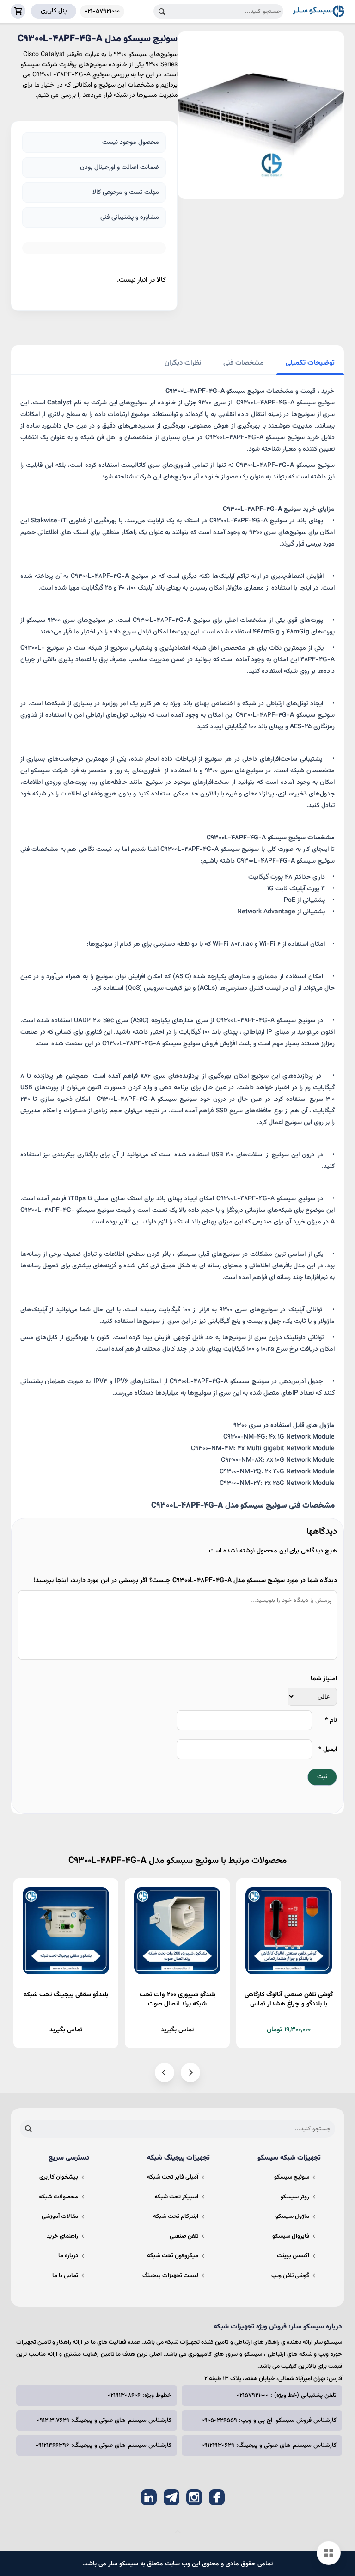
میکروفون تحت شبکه (173, 2256)
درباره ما (68, 2256)
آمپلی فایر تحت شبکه (173, 2177)
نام (331, 1720)
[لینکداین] (149, 2497)
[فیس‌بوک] (217, 2497)
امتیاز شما (324, 1679)
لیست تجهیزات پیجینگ (170, 2276)
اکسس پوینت (293, 2256)
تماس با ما (65, 2276)
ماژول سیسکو (292, 2216)
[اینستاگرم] (194, 2497)
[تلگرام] (171, 2497)
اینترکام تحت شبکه (176, 2216)
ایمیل (328, 1750)
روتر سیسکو (295, 2197)
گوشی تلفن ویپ (290, 2276)
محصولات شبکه (58, 2197)
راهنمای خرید (62, 2236)
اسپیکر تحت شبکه (176, 2197)
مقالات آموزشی (60, 2216)
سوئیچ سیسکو (292, 2177)
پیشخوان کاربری (59, 2177)
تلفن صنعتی (184, 2236)
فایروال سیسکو (291, 2236)
